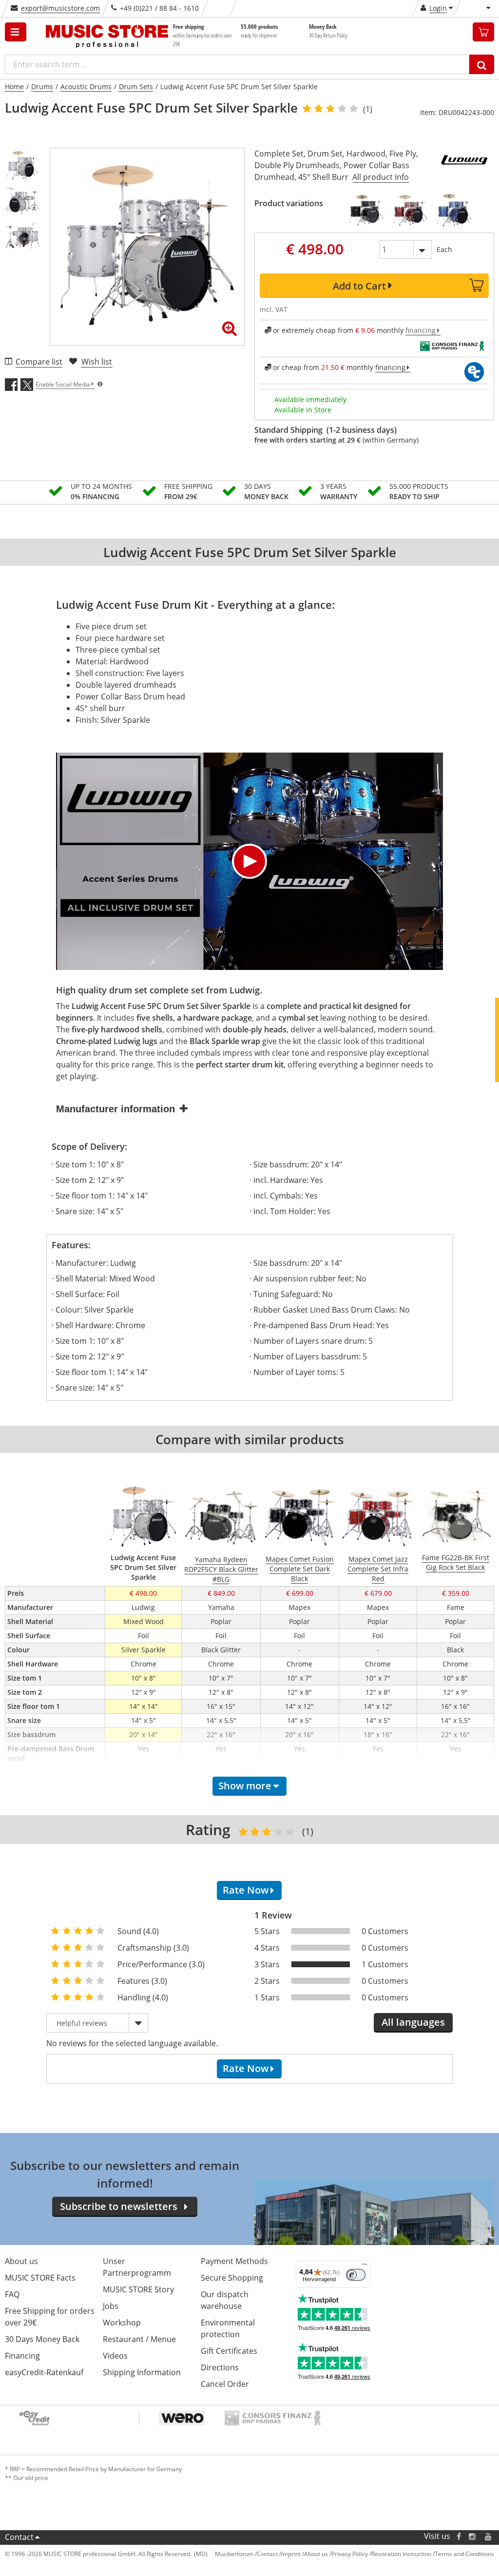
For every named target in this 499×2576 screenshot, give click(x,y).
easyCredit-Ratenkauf (44, 2372)
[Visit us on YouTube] (489, 2536)
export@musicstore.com (60, 8)
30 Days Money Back (42, 2339)
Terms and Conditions (464, 2554)
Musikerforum (234, 2554)
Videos (115, 2356)
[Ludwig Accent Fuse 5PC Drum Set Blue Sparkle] (454, 210)
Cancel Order (225, 2384)
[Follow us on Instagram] (473, 2536)
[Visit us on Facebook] (459, 2536)
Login (438, 8)
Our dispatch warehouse (225, 2300)
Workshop (122, 2323)
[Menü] (365, 2266)
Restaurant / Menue (139, 2339)
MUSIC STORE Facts (40, 2278)
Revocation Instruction (401, 2554)
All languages (413, 2022)
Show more (245, 1786)
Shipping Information (142, 2372)
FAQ (12, 2294)
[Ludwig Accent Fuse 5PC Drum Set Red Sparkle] (410, 210)
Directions (220, 2367)
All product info (381, 177)
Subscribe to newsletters (119, 2206)
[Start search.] (482, 64)
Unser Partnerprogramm (137, 2267)
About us (21, 2261)
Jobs (111, 2306)
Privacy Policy (350, 2554)
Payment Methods (234, 2261)
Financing (22, 2356)
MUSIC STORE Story (138, 2289)
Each (444, 249)
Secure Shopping (232, 2278)
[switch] (356, 2275)
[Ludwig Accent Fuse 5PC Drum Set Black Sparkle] (366, 210)
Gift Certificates (229, 2351)
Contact (19, 2537)
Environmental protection (228, 2328)
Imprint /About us (305, 2554)
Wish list (97, 362)
